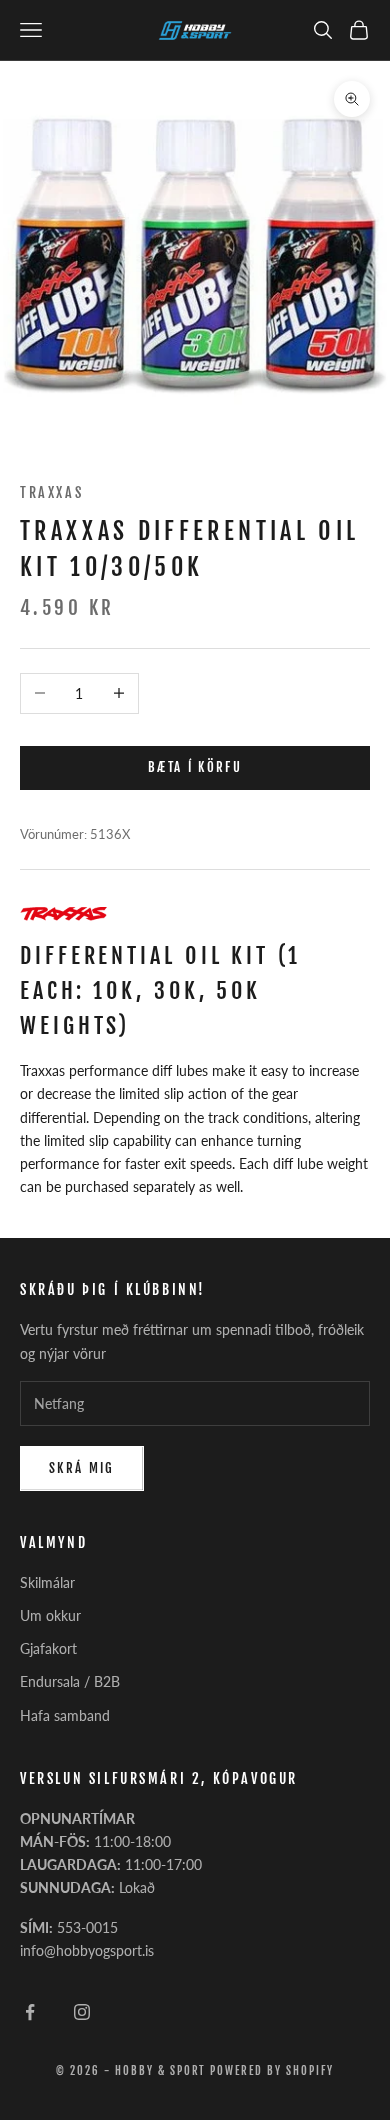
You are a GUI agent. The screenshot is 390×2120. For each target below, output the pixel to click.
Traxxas (51, 492)
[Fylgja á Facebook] (30, 2012)
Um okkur (50, 1615)
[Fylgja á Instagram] (82, 2012)
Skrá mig (82, 1468)
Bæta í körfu (195, 767)
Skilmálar (47, 1582)
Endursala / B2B (70, 1681)
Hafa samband (65, 1715)
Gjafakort (48, 1648)
